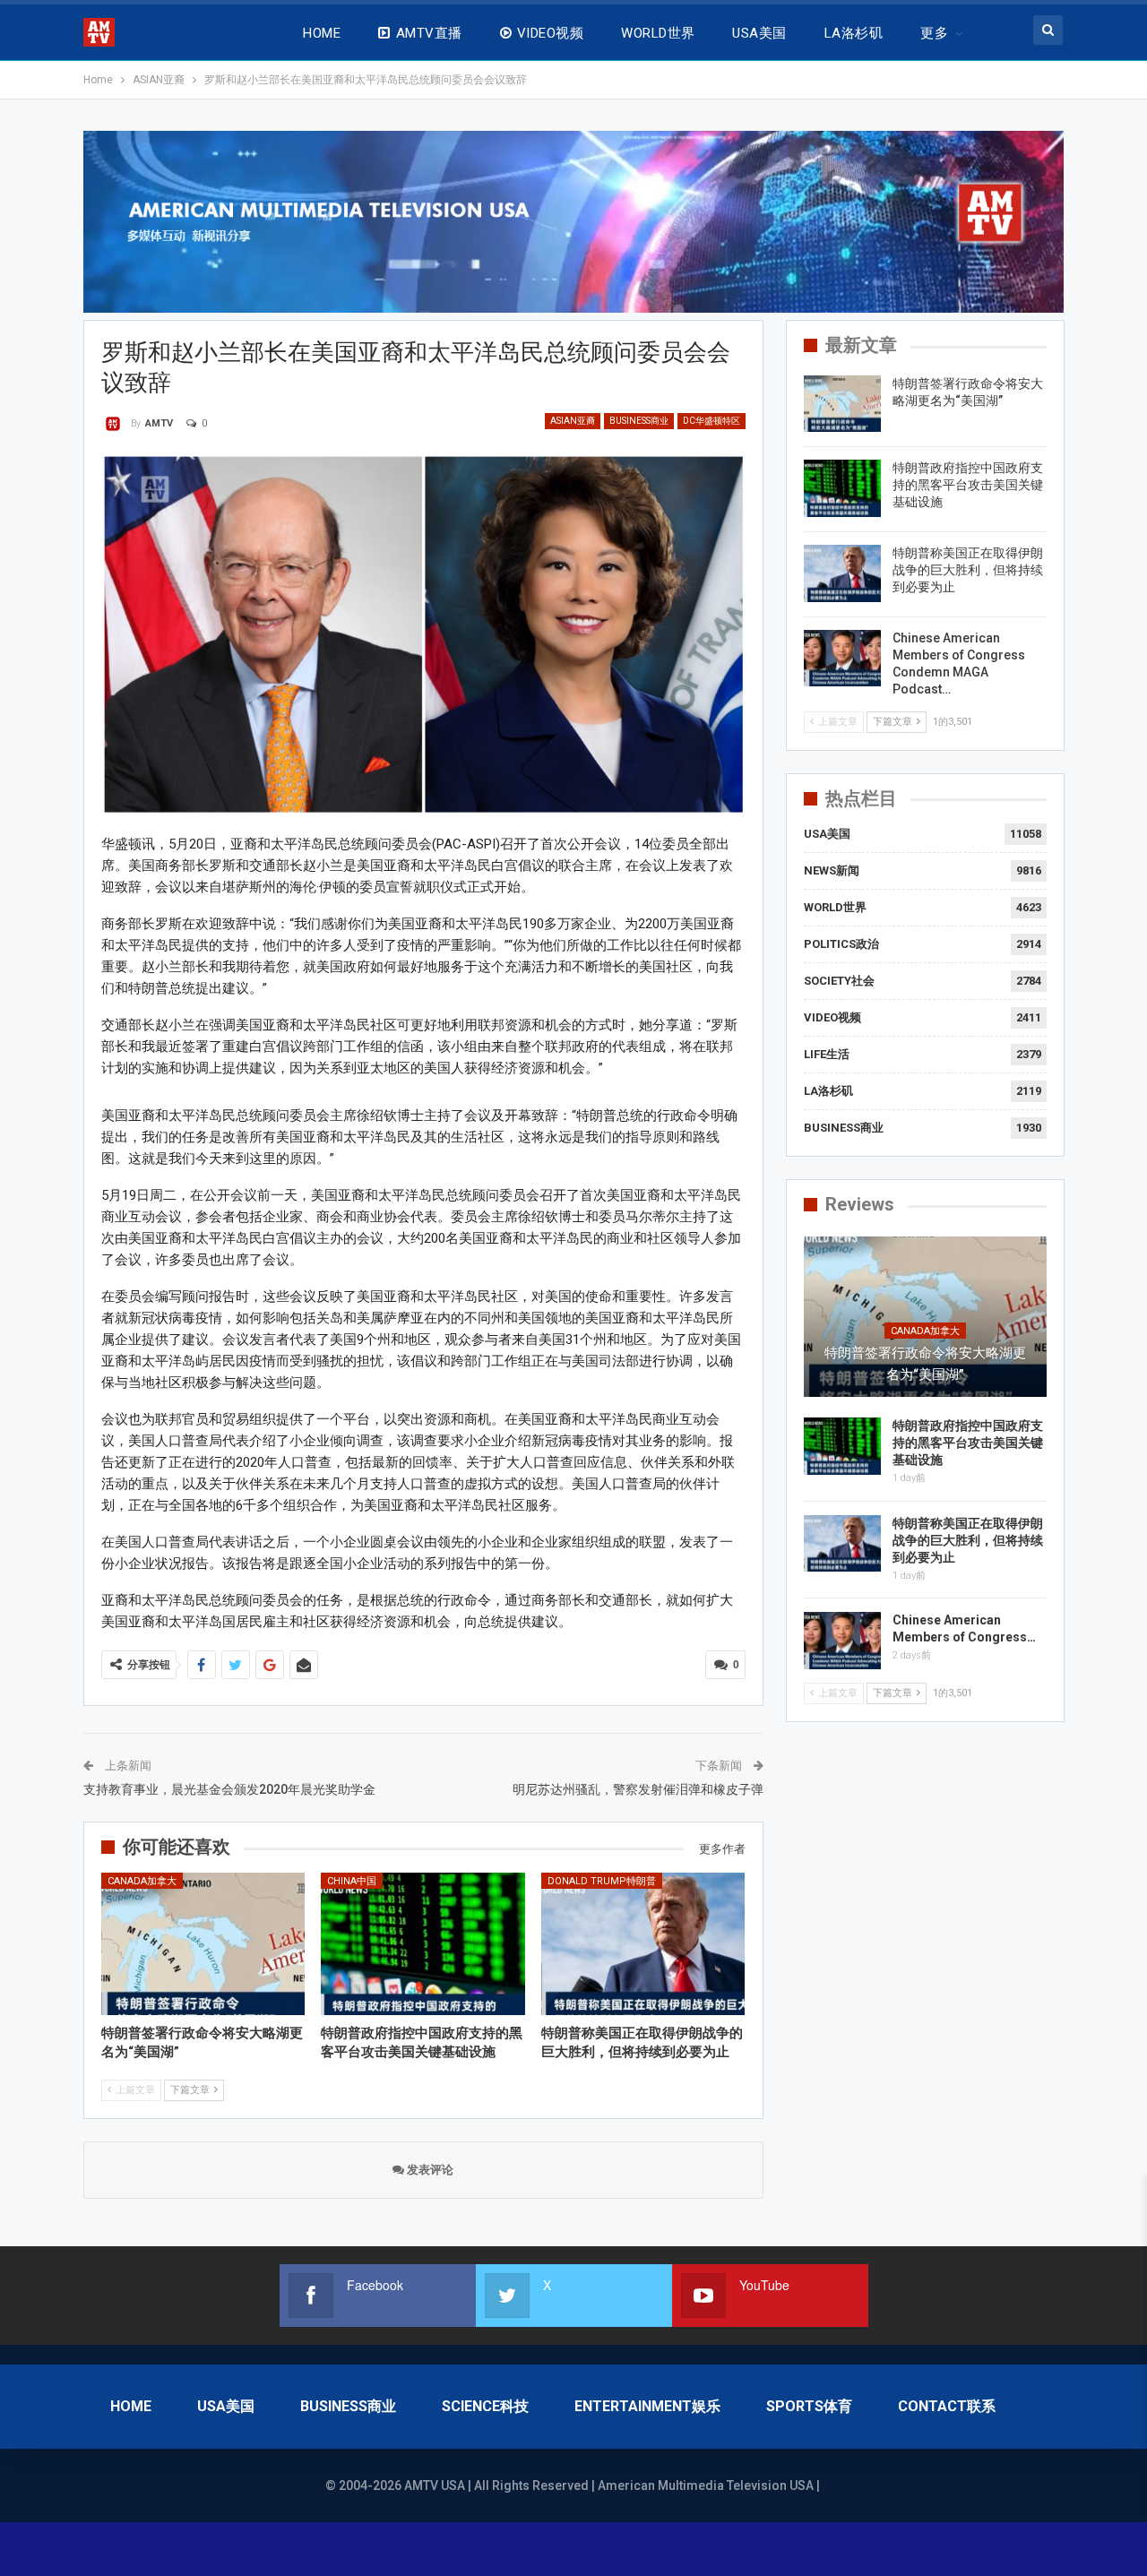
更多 (934, 33)
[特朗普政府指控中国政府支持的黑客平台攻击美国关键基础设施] (423, 1944)
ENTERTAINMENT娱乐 (647, 2406)
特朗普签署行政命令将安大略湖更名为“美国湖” (925, 1364)
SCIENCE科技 (485, 2406)
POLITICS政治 (841, 944)
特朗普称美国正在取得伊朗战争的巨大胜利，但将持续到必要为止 (968, 570)
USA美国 (759, 33)
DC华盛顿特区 (711, 421)
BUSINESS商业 (639, 421)
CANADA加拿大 (142, 1881)
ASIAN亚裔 (573, 421)
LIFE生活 (827, 1054)
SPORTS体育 (809, 2406)
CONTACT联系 (947, 2406)
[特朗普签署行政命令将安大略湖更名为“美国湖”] (203, 1944)
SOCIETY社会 (839, 981)
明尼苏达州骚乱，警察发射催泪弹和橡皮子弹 (638, 1789)
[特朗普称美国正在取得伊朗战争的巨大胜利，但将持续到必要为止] (643, 1944)
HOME (322, 33)
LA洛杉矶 (854, 33)
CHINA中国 (352, 1881)
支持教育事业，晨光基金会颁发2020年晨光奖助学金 (229, 1789)
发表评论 (429, 2170)
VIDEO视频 (550, 33)
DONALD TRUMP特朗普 (602, 1881)
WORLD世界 (658, 33)
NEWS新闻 (832, 870)
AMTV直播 (429, 33)
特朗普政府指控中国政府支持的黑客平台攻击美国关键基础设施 (968, 485)
